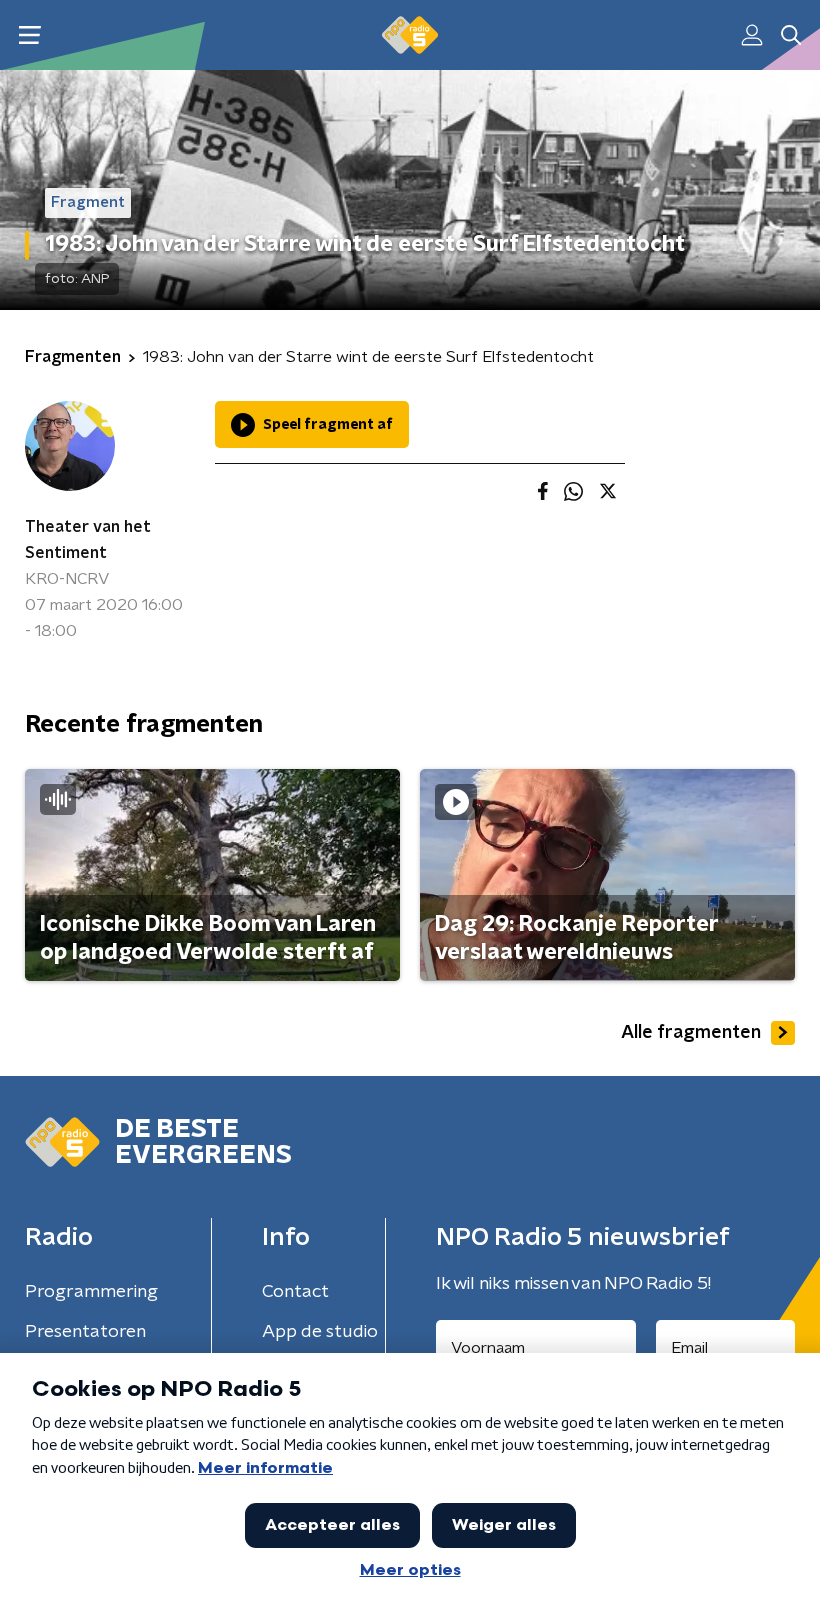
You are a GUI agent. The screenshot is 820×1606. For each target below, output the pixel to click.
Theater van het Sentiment (88, 540)
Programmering (91, 1292)
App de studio (320, 1332)
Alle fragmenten (691, 1033)
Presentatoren (85, 1332)
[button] (29, 35)
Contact (295, 1292)
